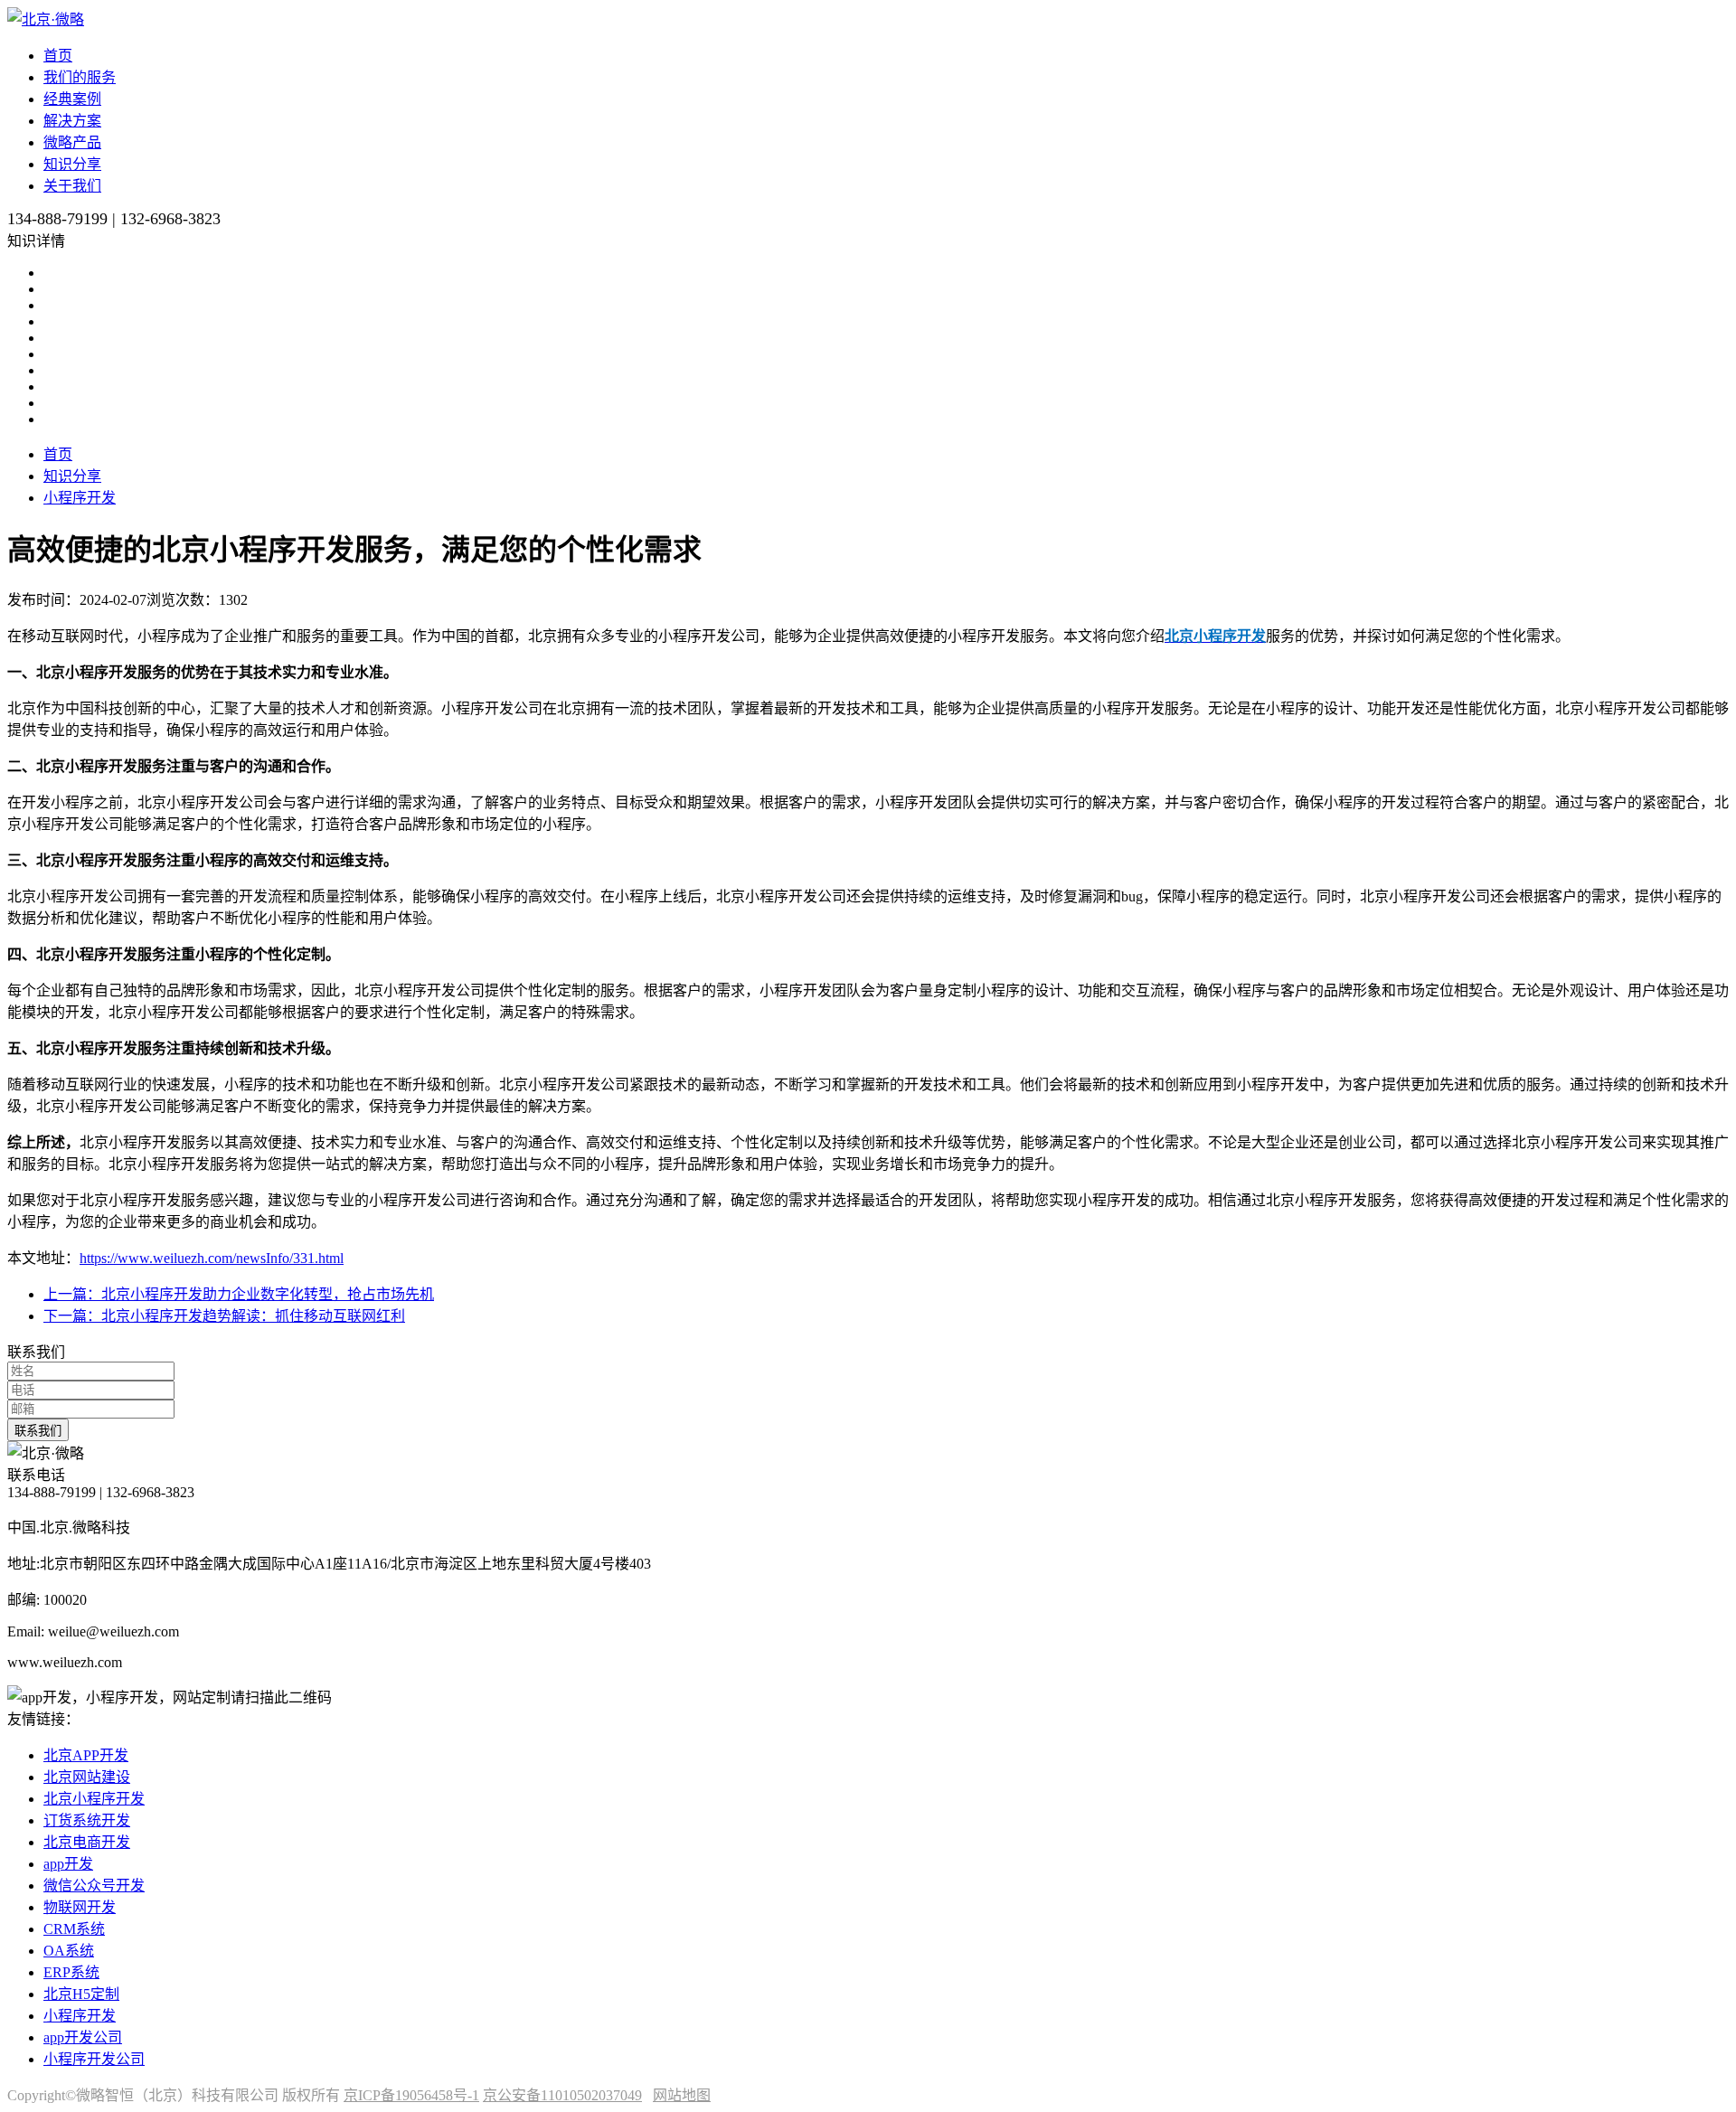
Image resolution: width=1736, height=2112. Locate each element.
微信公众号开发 (94, 1886)
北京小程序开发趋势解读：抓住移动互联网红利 (224, 1316)
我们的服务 (80, 77)
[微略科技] (46, 19)
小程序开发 (80, 498)
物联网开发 (80, 1907)
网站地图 (682, 2095)
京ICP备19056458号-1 (411, 2095)
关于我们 (72, 186)
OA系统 (69, 1951)
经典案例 (72, 99)
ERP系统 (71, 1972)
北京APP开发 (86, 1755)
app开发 (68, 1864)
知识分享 (72, 164)
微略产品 (72, 142)
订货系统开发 (87, 1820)
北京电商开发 (87, 1842)
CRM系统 (74, 1929)
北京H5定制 (81, 1994)
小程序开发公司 (94, 2059)
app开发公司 (83, 2037)
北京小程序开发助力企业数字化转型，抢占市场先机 (239, 1294)
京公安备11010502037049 (562, 2095)
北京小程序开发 (94, 1799)
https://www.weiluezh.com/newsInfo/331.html (212, 1258)
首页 (58, 56)
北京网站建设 (87, 1777)
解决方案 (72, 121)
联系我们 (38, 1431)
